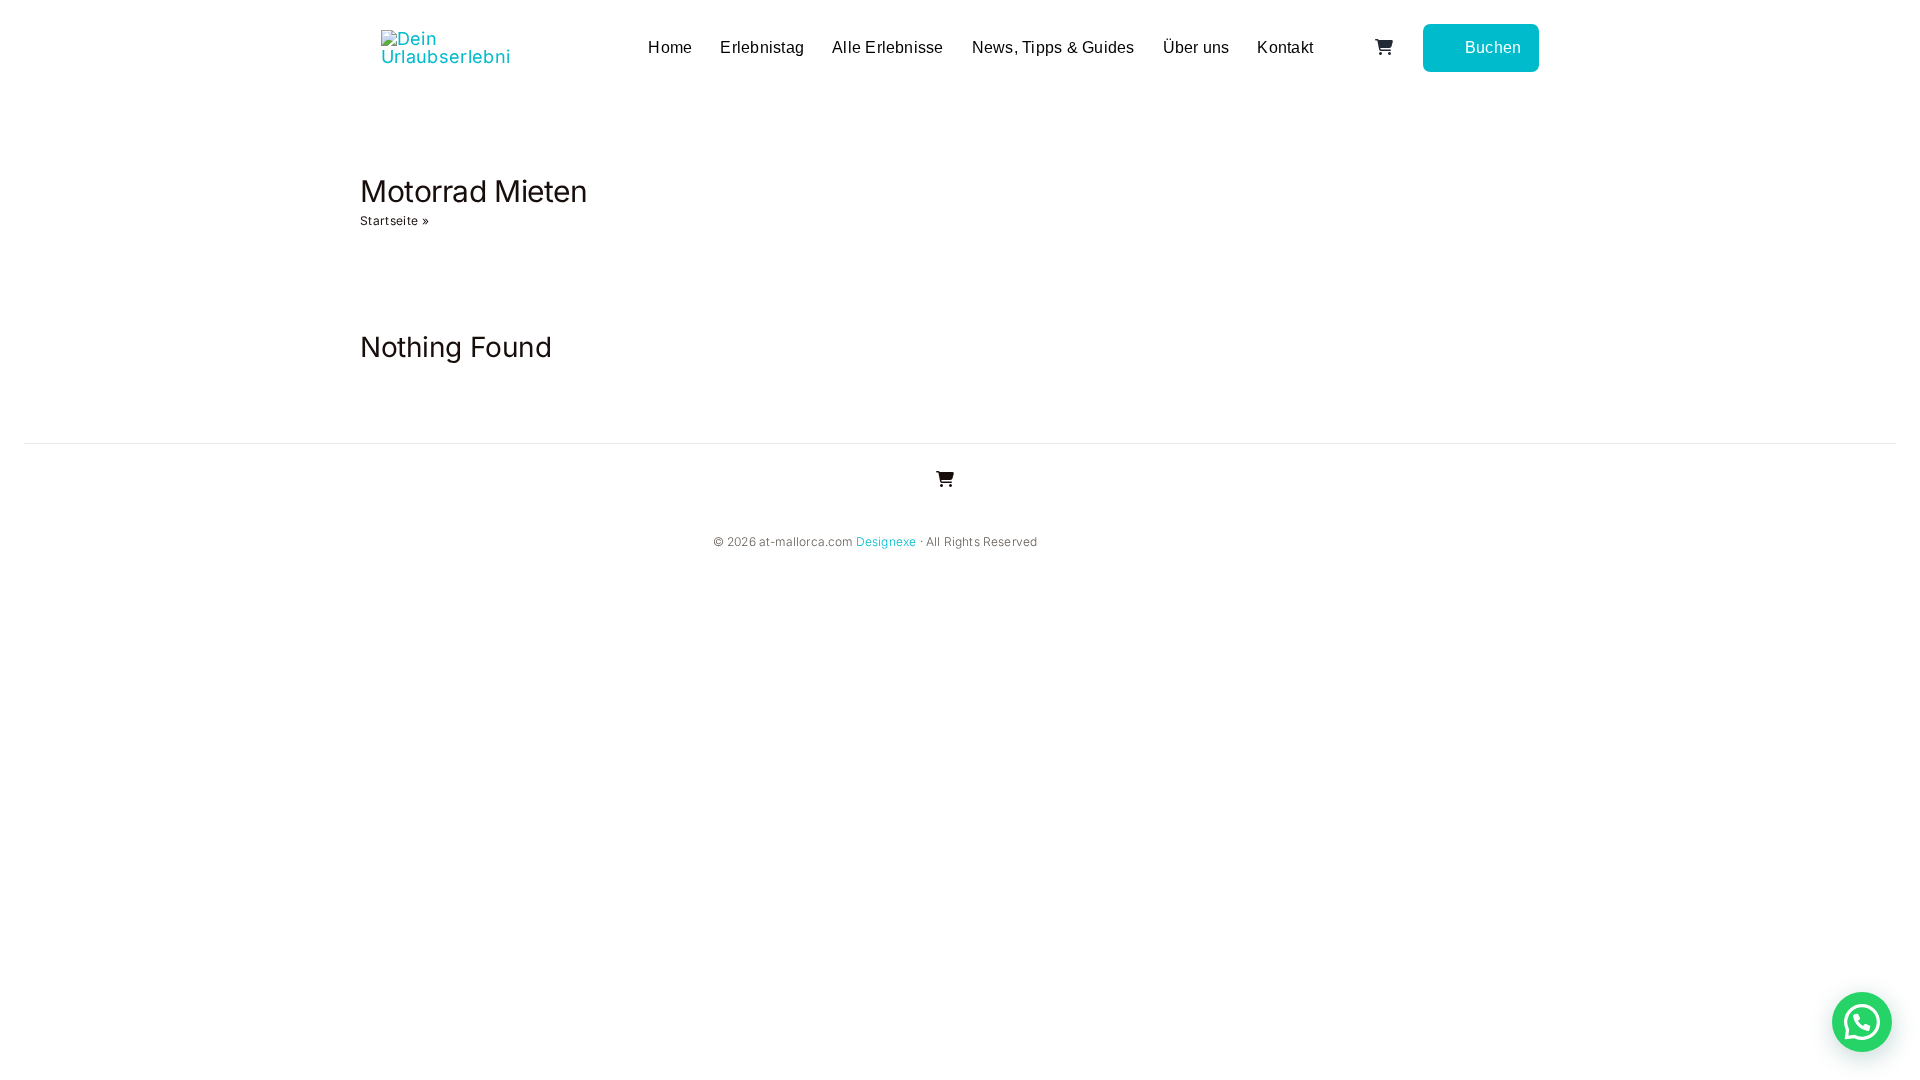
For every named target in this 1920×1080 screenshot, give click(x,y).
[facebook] (1068, 543)
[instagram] (1100, 543)
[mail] (1196, 543)
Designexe (886, 541)
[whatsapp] (1164, 543)
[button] (1862, 1022)
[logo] (446, 38)
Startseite (389, 220)
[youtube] (1132, 543)
